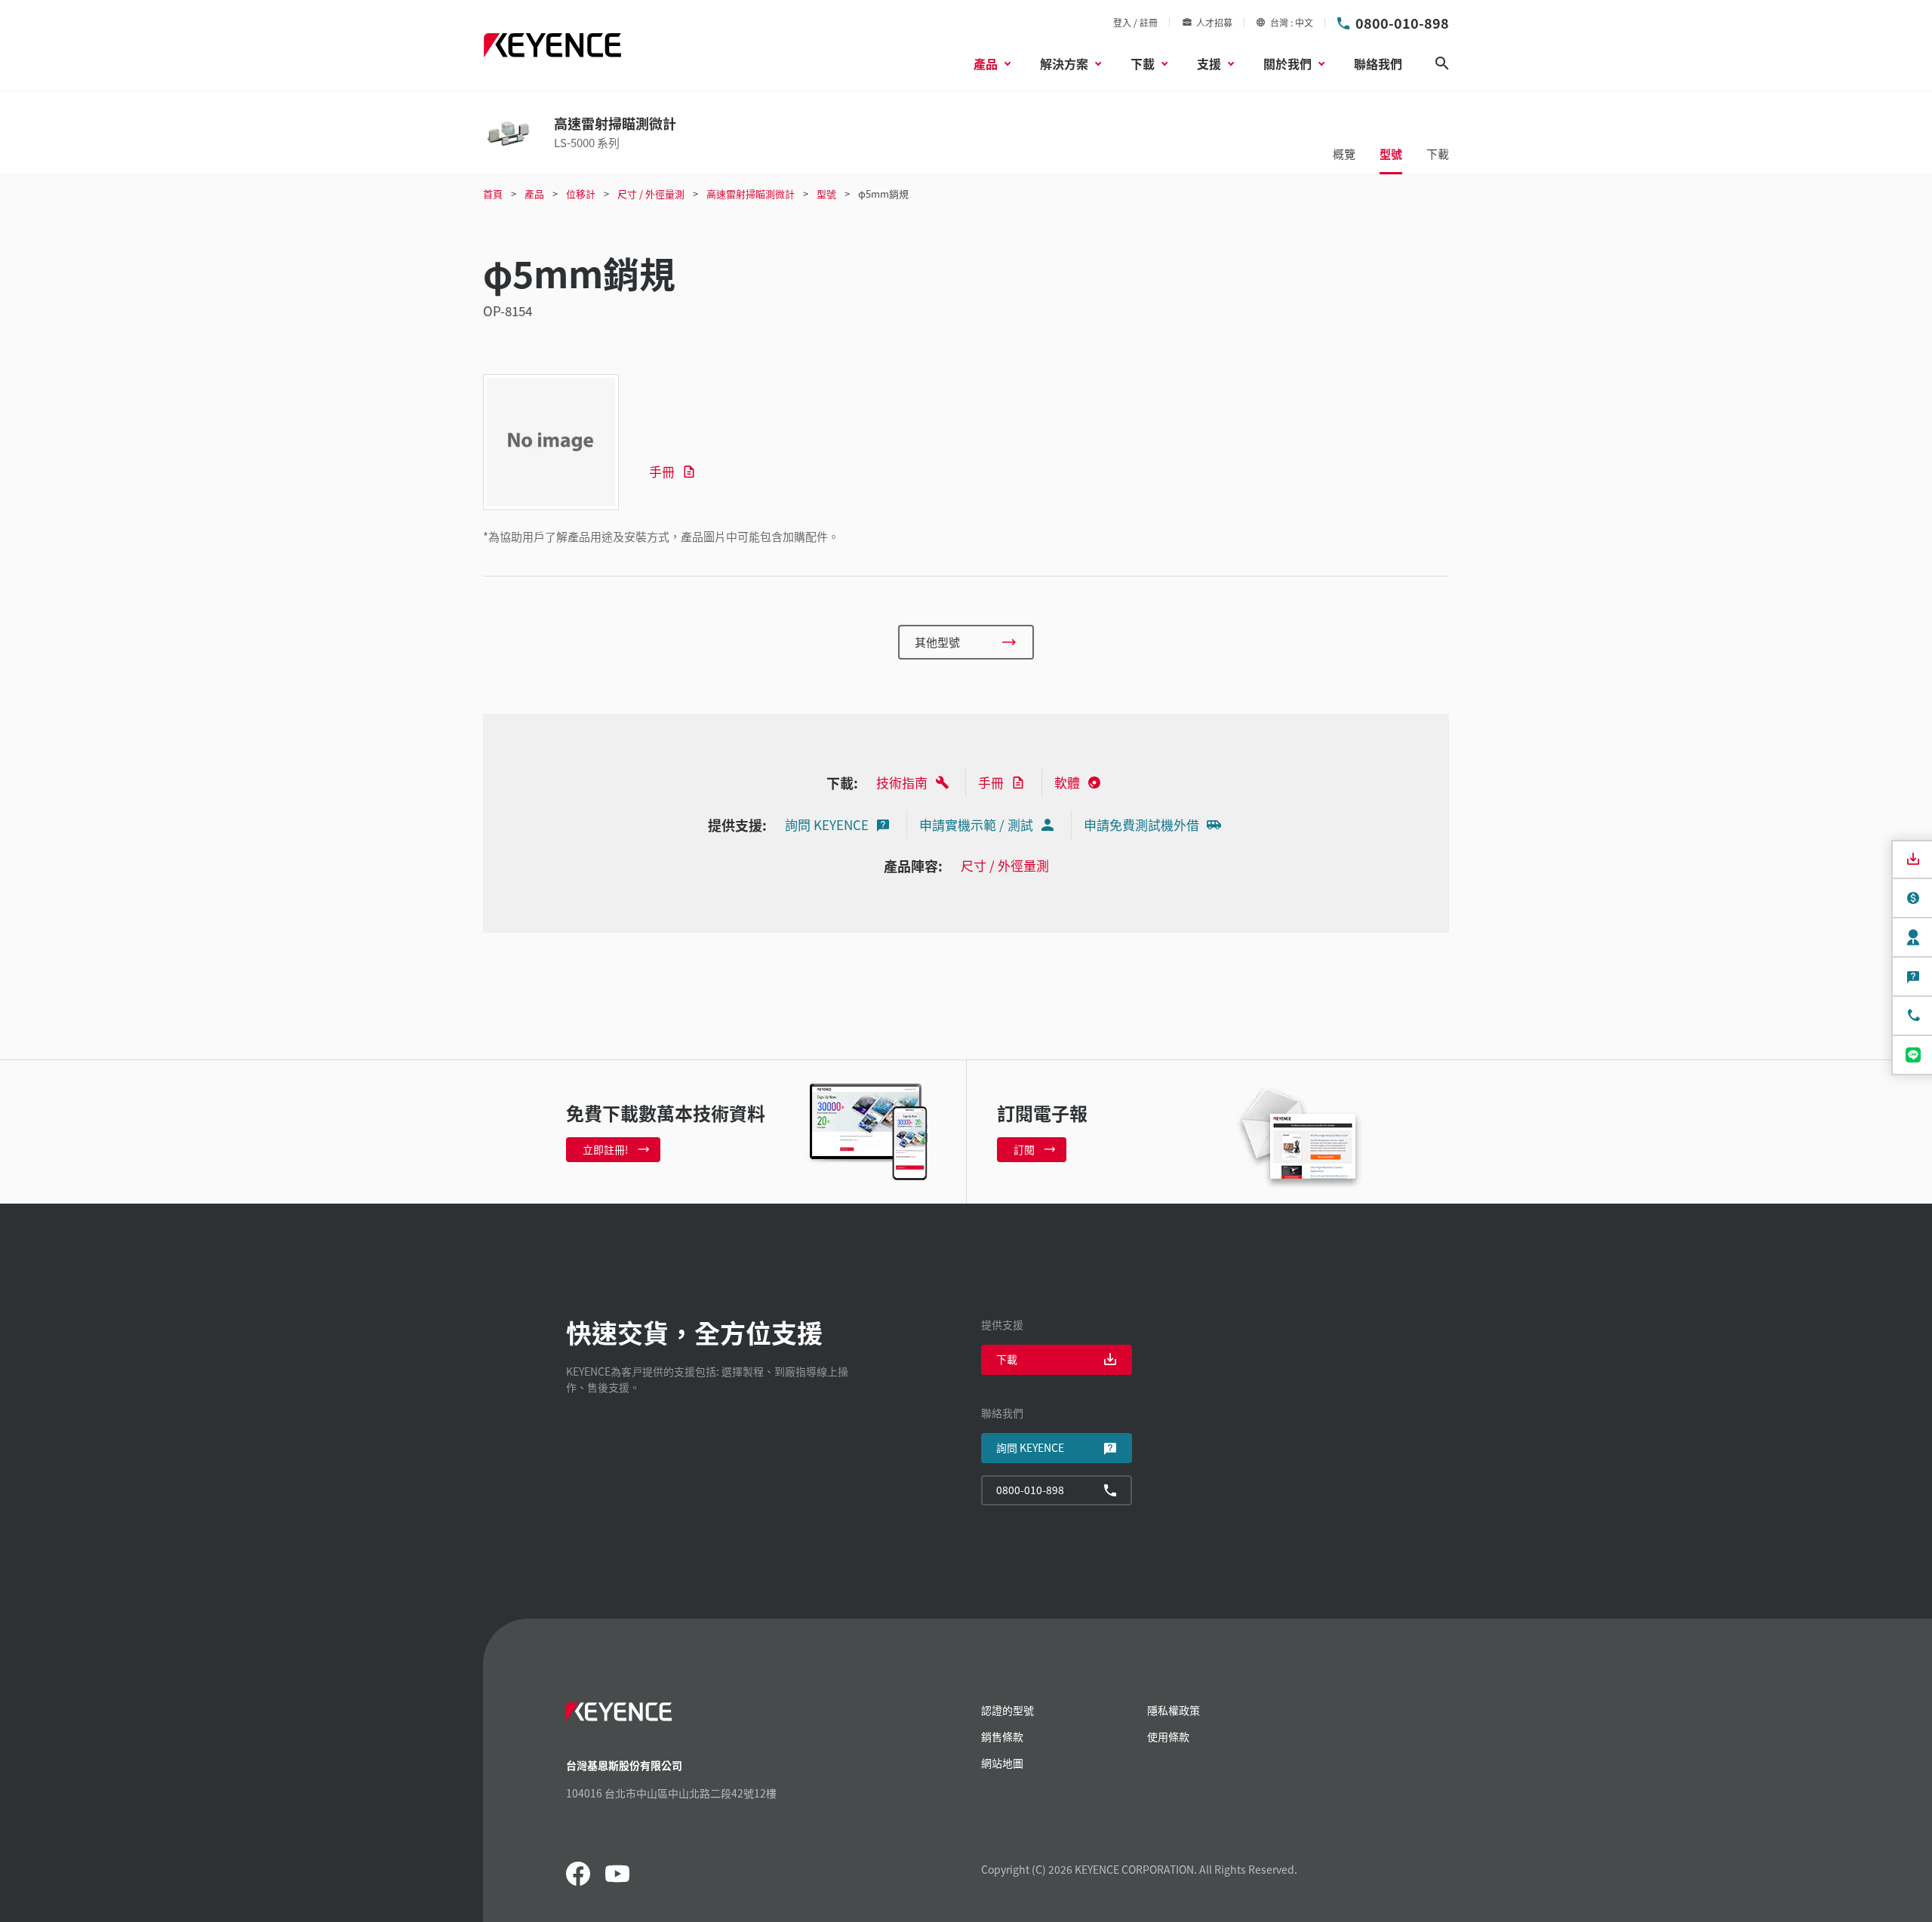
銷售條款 (1002, 1736)
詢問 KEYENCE (827, 824)
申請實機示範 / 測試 (976, 824)
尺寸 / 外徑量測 (1005, 865)
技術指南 (902, 782)
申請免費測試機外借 (1141, 824)
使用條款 (1168, 1736)
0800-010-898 (1402, 23)
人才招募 (1214, 22)
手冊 (662, 471)
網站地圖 (1002, 1763)
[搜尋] (1442, 63)
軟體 (1067, 782)
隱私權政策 (1174, 1710)
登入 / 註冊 (1135, 22)
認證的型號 (1008, 1710)
